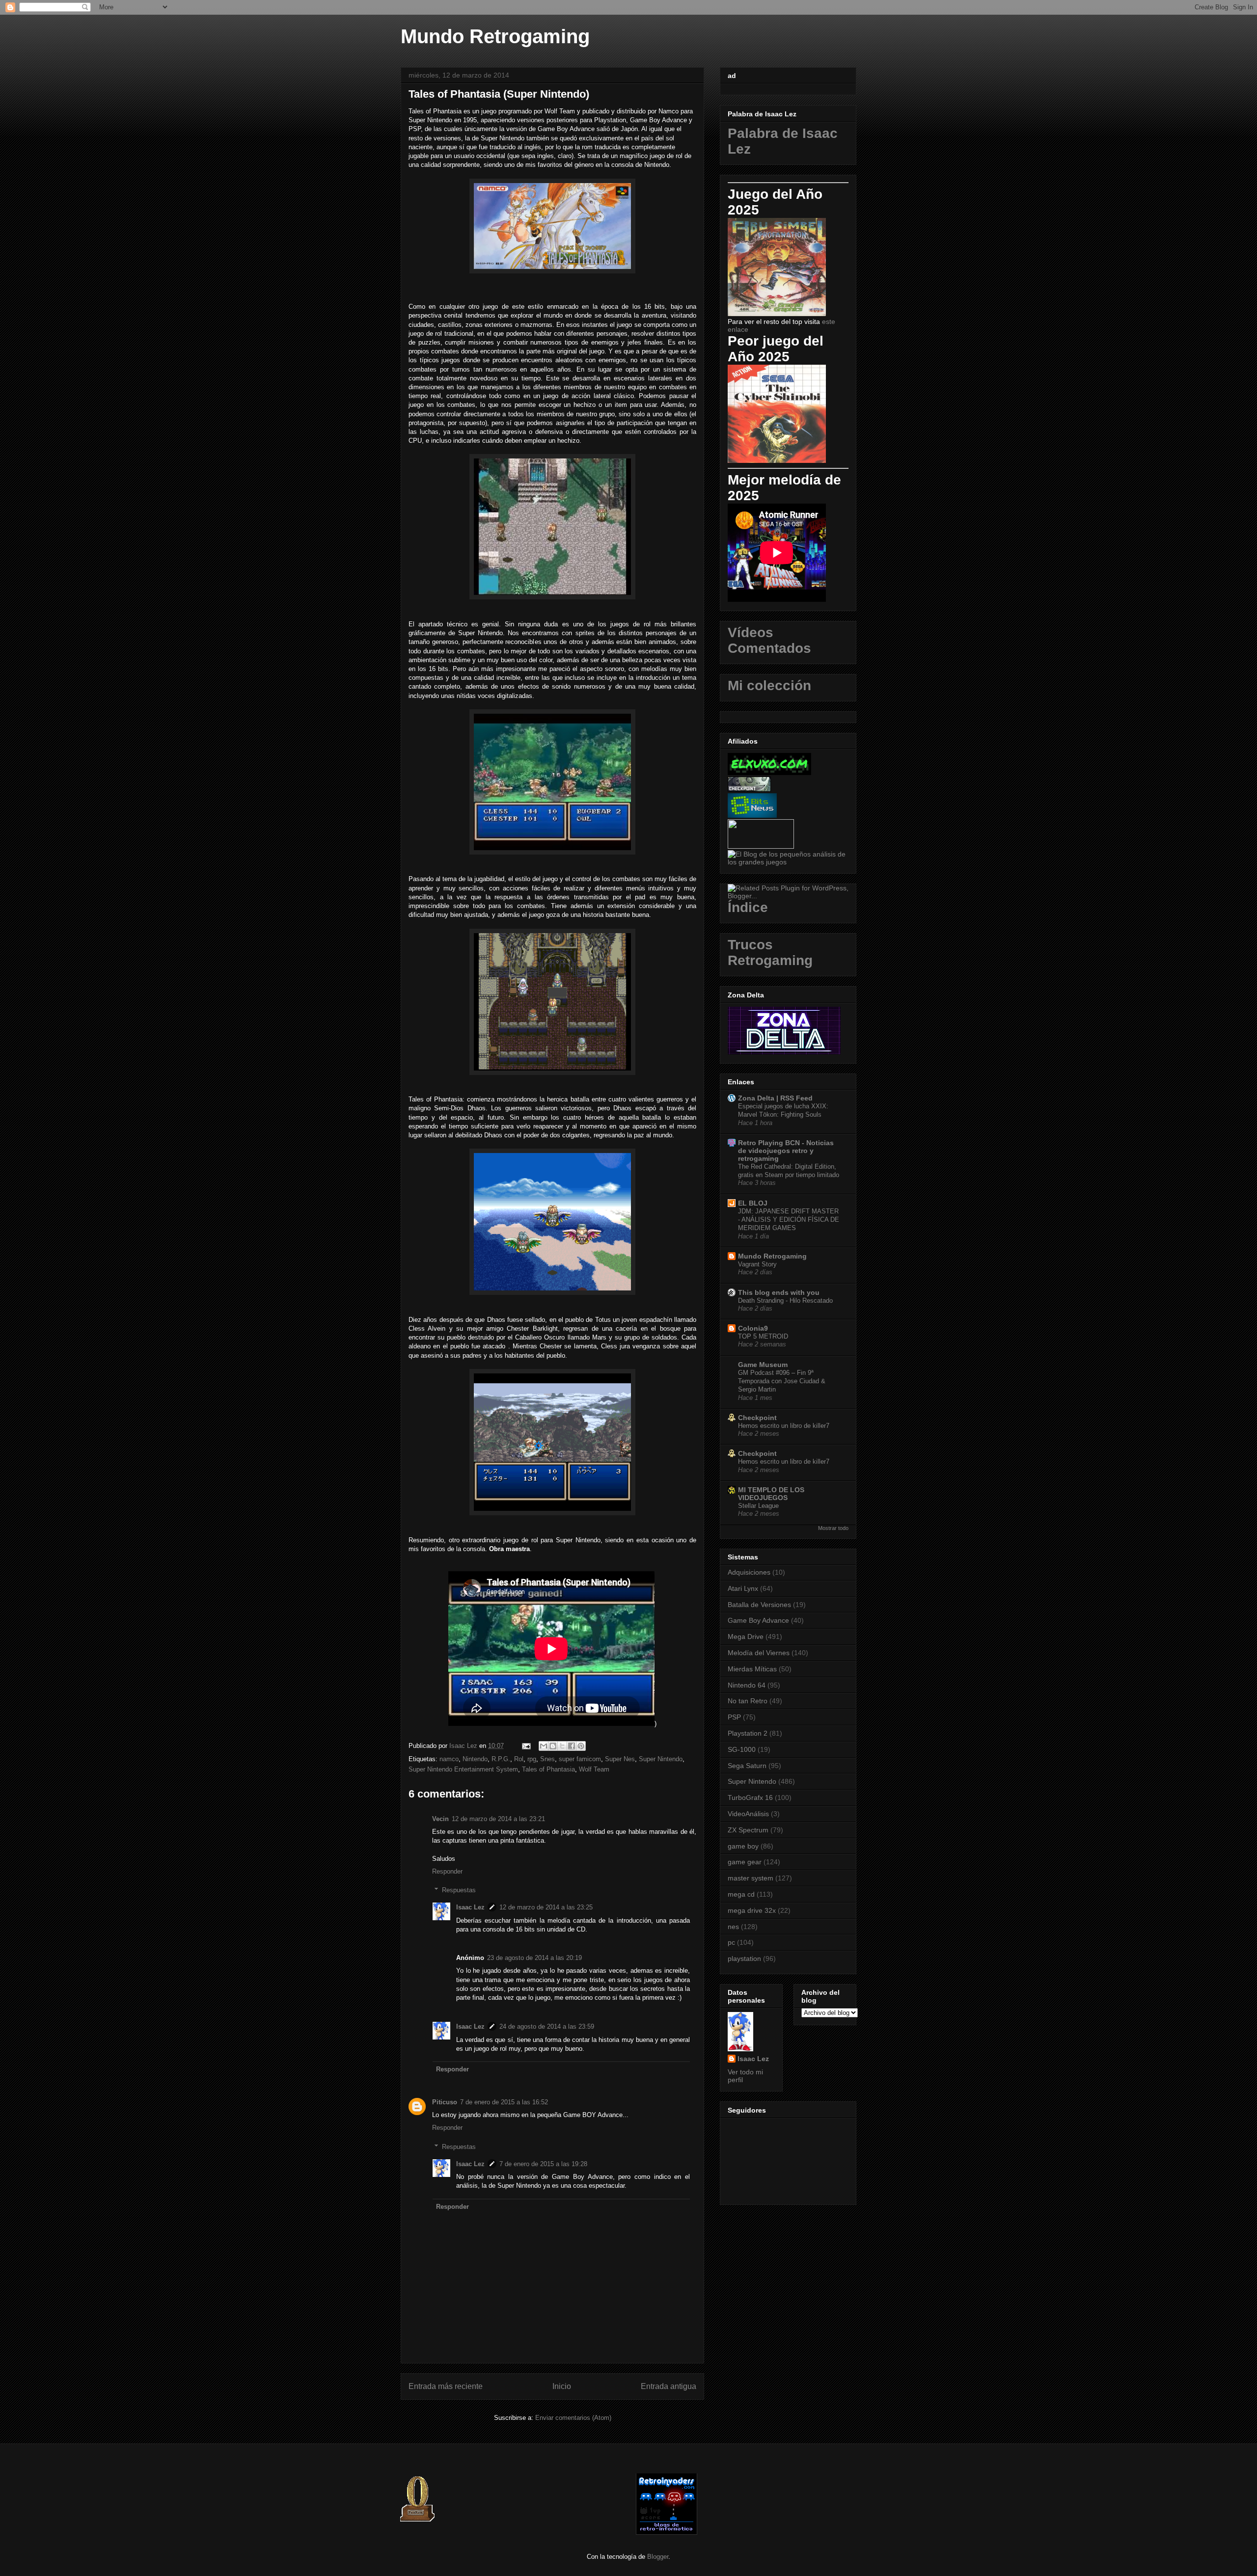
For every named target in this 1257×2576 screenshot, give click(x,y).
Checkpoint (757, 1418)
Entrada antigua (669, 2386)
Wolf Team (594, 1769)
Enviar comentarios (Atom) (573, 2418)
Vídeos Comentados (769, 640)
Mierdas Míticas (752, 1669)
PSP (734, 1717)
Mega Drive (746, 1637)
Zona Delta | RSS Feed (775, 1098)
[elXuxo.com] (769, 773)
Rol (519, 1759)
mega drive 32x (752, 1910)
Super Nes (620, 1759)
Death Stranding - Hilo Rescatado (785, 1301)
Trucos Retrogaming (770, 953)
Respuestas (459, 1890)
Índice (748, 907)
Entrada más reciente (446, 2386)
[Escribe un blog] (553, 1746)
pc (731, 1942)
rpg (532, 1759)
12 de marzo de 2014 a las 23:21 (498, 1819)
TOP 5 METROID (763, 1336)
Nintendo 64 (747, 1685)
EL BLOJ (753, 1203)
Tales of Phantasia (548, 1769)
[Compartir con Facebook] (572, 1746)
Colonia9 (753, 1328)
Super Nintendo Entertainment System (463, 1769)
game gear (745, 1862)
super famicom (580, 1759)
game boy (743, 1846)
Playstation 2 (748, 1733)
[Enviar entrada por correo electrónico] (526, 1746)
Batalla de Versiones (759, 1605)
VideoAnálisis (748, 1814)
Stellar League (758, 1506)
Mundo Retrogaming (495, 36)
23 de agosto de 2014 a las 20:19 (534, 1958)
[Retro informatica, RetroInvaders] (667, 2533)
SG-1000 (742, 1749)
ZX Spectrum (748, 1830)
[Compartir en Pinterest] (581, 1746)
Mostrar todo (833, 1528)
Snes (547, 1759)
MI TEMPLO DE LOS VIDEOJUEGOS (771, 1494)
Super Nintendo (661, 1759)
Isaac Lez (470, 1907)
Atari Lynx (743, 1588)
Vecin (440, 1819)
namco (449, 1759)
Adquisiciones (749, 1572)
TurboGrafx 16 (750, 1798)
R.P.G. (501, 1759)
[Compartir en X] (562, 1746)
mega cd (741, 1894)
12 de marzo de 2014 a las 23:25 (546, 1907)
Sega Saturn (747, 1766)
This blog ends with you (779, 1292)
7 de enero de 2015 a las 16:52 (504, 2102)
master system (751, 1878)
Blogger (658, 2557)
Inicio (562, 2386)
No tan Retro (748, 1701)
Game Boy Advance (758, 1620)
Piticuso (445, 2102)
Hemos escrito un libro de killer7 (784, 1426)
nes (733, 1927)
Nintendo (475, 1759)
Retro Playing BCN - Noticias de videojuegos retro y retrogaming (786, 1151)
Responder (447, 1871)
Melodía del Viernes (759, 1653)
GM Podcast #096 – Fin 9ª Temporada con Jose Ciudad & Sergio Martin (782, 1381)
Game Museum (763, 1365)
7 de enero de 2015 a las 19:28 (543, 2164)
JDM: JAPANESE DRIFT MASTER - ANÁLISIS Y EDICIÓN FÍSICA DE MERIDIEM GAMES (789, 1220)
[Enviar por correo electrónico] (544, 1746)
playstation (744, 1959)
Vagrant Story (757, 1264)
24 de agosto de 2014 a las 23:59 (547, 2026)
